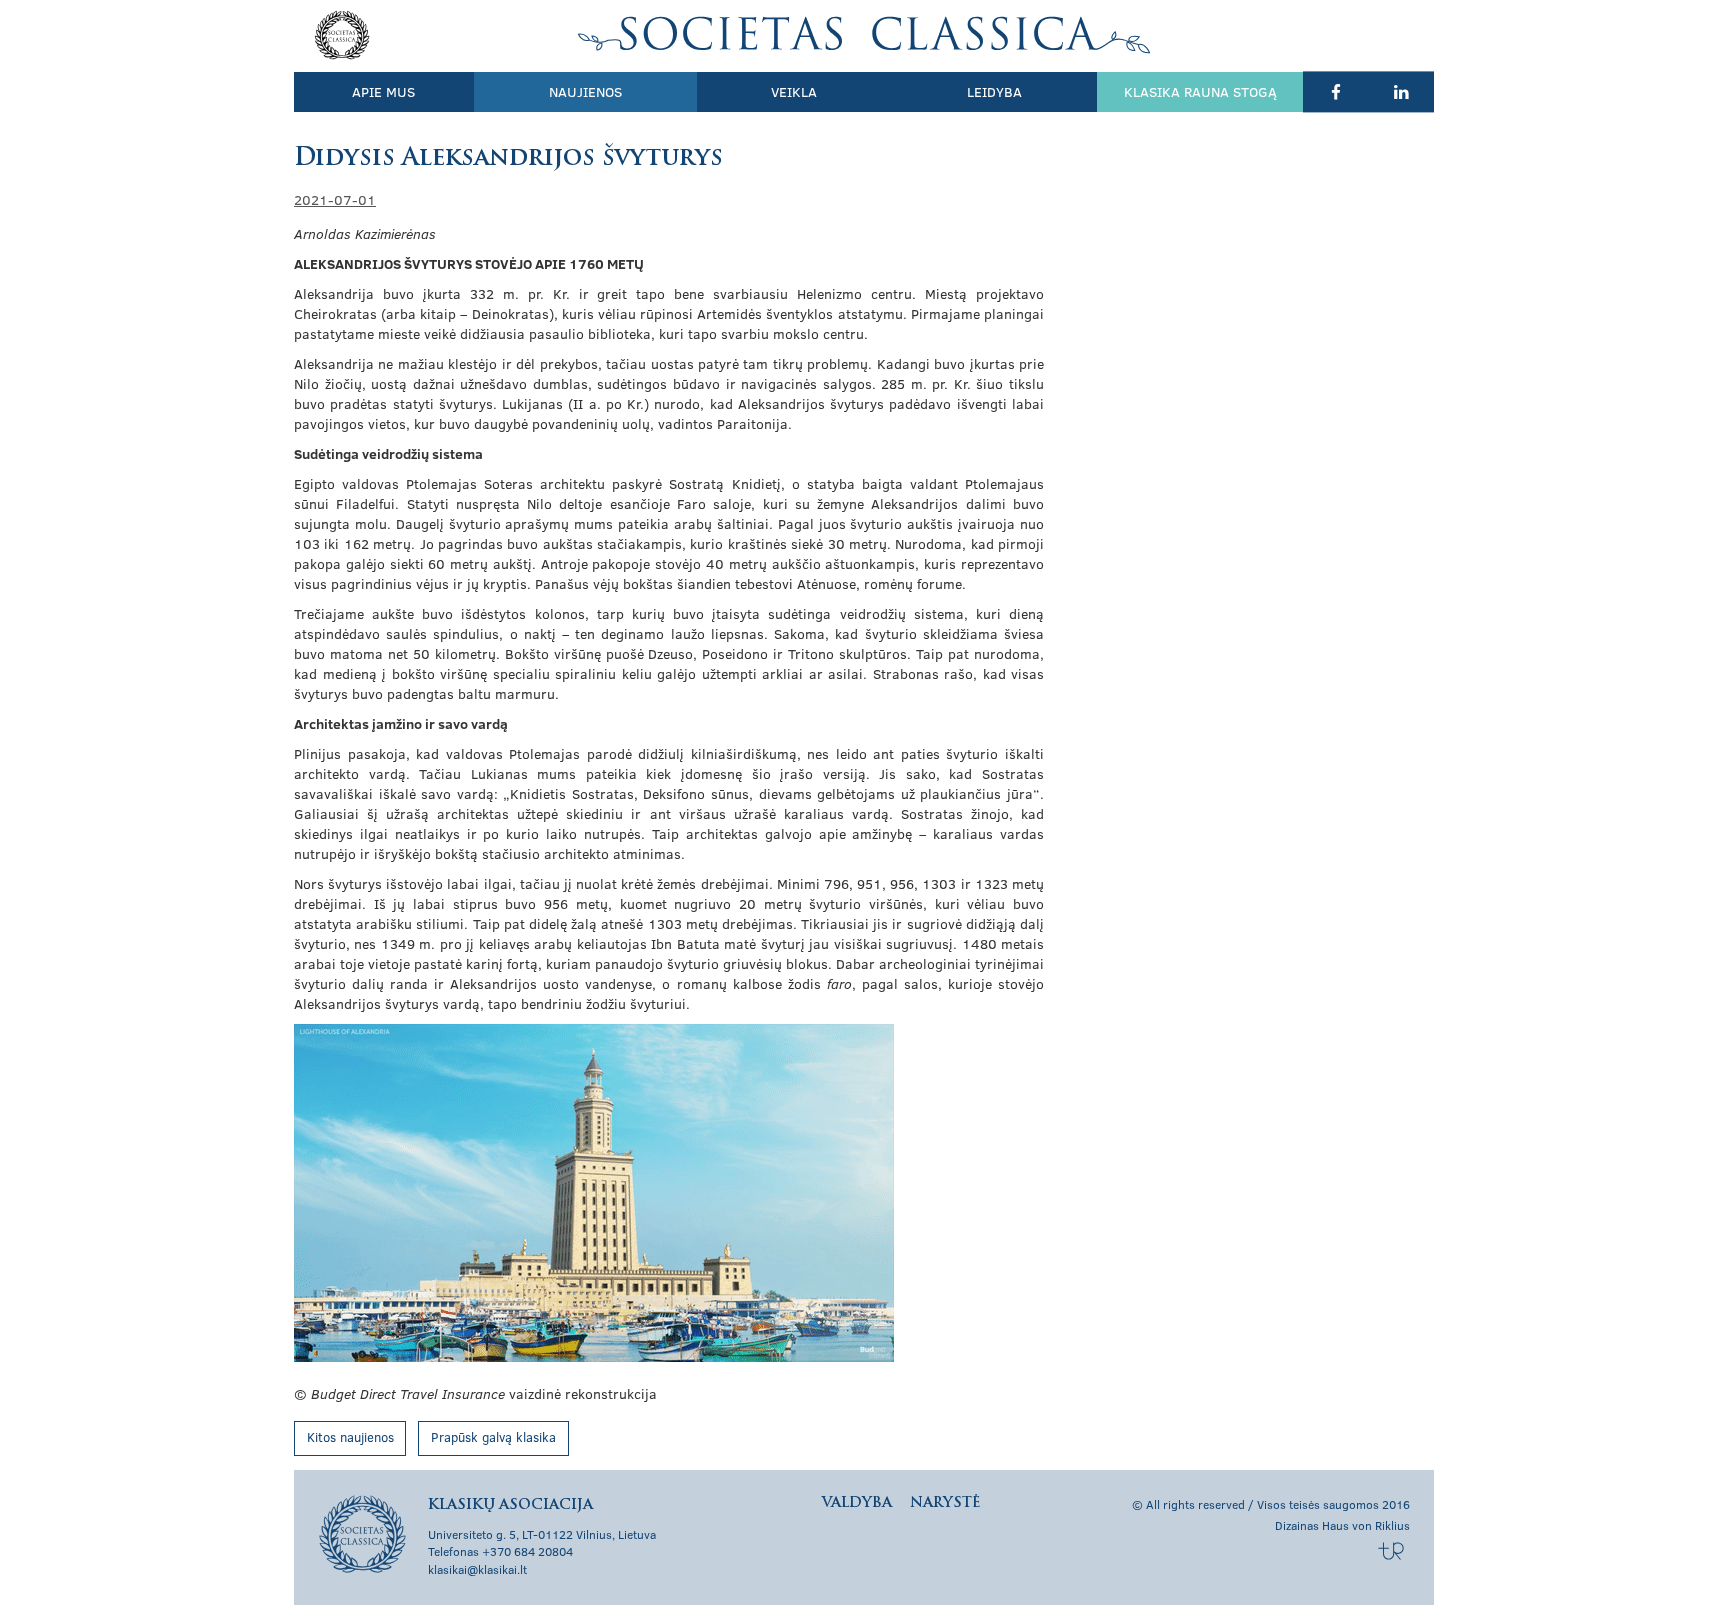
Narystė (945, 1503)
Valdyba (857, 1503)
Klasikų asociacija (864, 35)
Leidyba (994, 91)
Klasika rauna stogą (1200, 91)
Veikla (794, 91)
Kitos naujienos (350, 1437)
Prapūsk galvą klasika (493, 1437)
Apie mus (383, 91)
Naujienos (585, 91)
